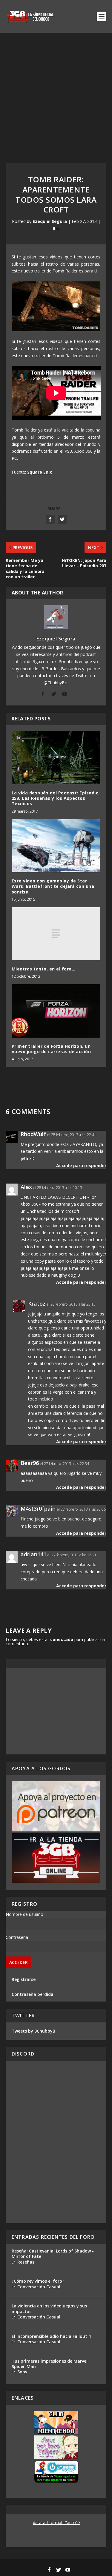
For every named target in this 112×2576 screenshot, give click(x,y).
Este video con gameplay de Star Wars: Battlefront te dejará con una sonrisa (53, 886)
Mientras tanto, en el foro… (44, 969)
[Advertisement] (56, 92)
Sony (22, 2372)
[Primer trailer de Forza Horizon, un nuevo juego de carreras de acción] (56, 1011)
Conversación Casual (39, 2287)
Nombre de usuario (24, 1914)
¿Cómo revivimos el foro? (38, 2281)
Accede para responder (81, 1165)
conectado (62, 1639)
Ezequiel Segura (50, 221)
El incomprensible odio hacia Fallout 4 (51, 2336)
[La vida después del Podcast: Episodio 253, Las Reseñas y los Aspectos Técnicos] (56, 758)
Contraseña (17, 1937)
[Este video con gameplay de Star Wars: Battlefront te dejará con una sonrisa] (56, 846)
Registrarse (24, 1979)
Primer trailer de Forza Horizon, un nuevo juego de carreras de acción (51, 1049)
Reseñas (26, 2262)
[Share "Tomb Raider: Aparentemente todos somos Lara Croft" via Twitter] (62, 519)
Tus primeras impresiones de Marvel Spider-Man (50, 2364)
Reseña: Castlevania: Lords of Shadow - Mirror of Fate (53, 2254)
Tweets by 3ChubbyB (33, 2031)
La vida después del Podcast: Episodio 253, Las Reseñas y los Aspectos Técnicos (55, 798)
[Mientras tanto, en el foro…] (56, 934)
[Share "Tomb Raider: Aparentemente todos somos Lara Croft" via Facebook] (50, 519)
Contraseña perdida (33, 1994)
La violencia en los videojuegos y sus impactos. (49, 2308)
